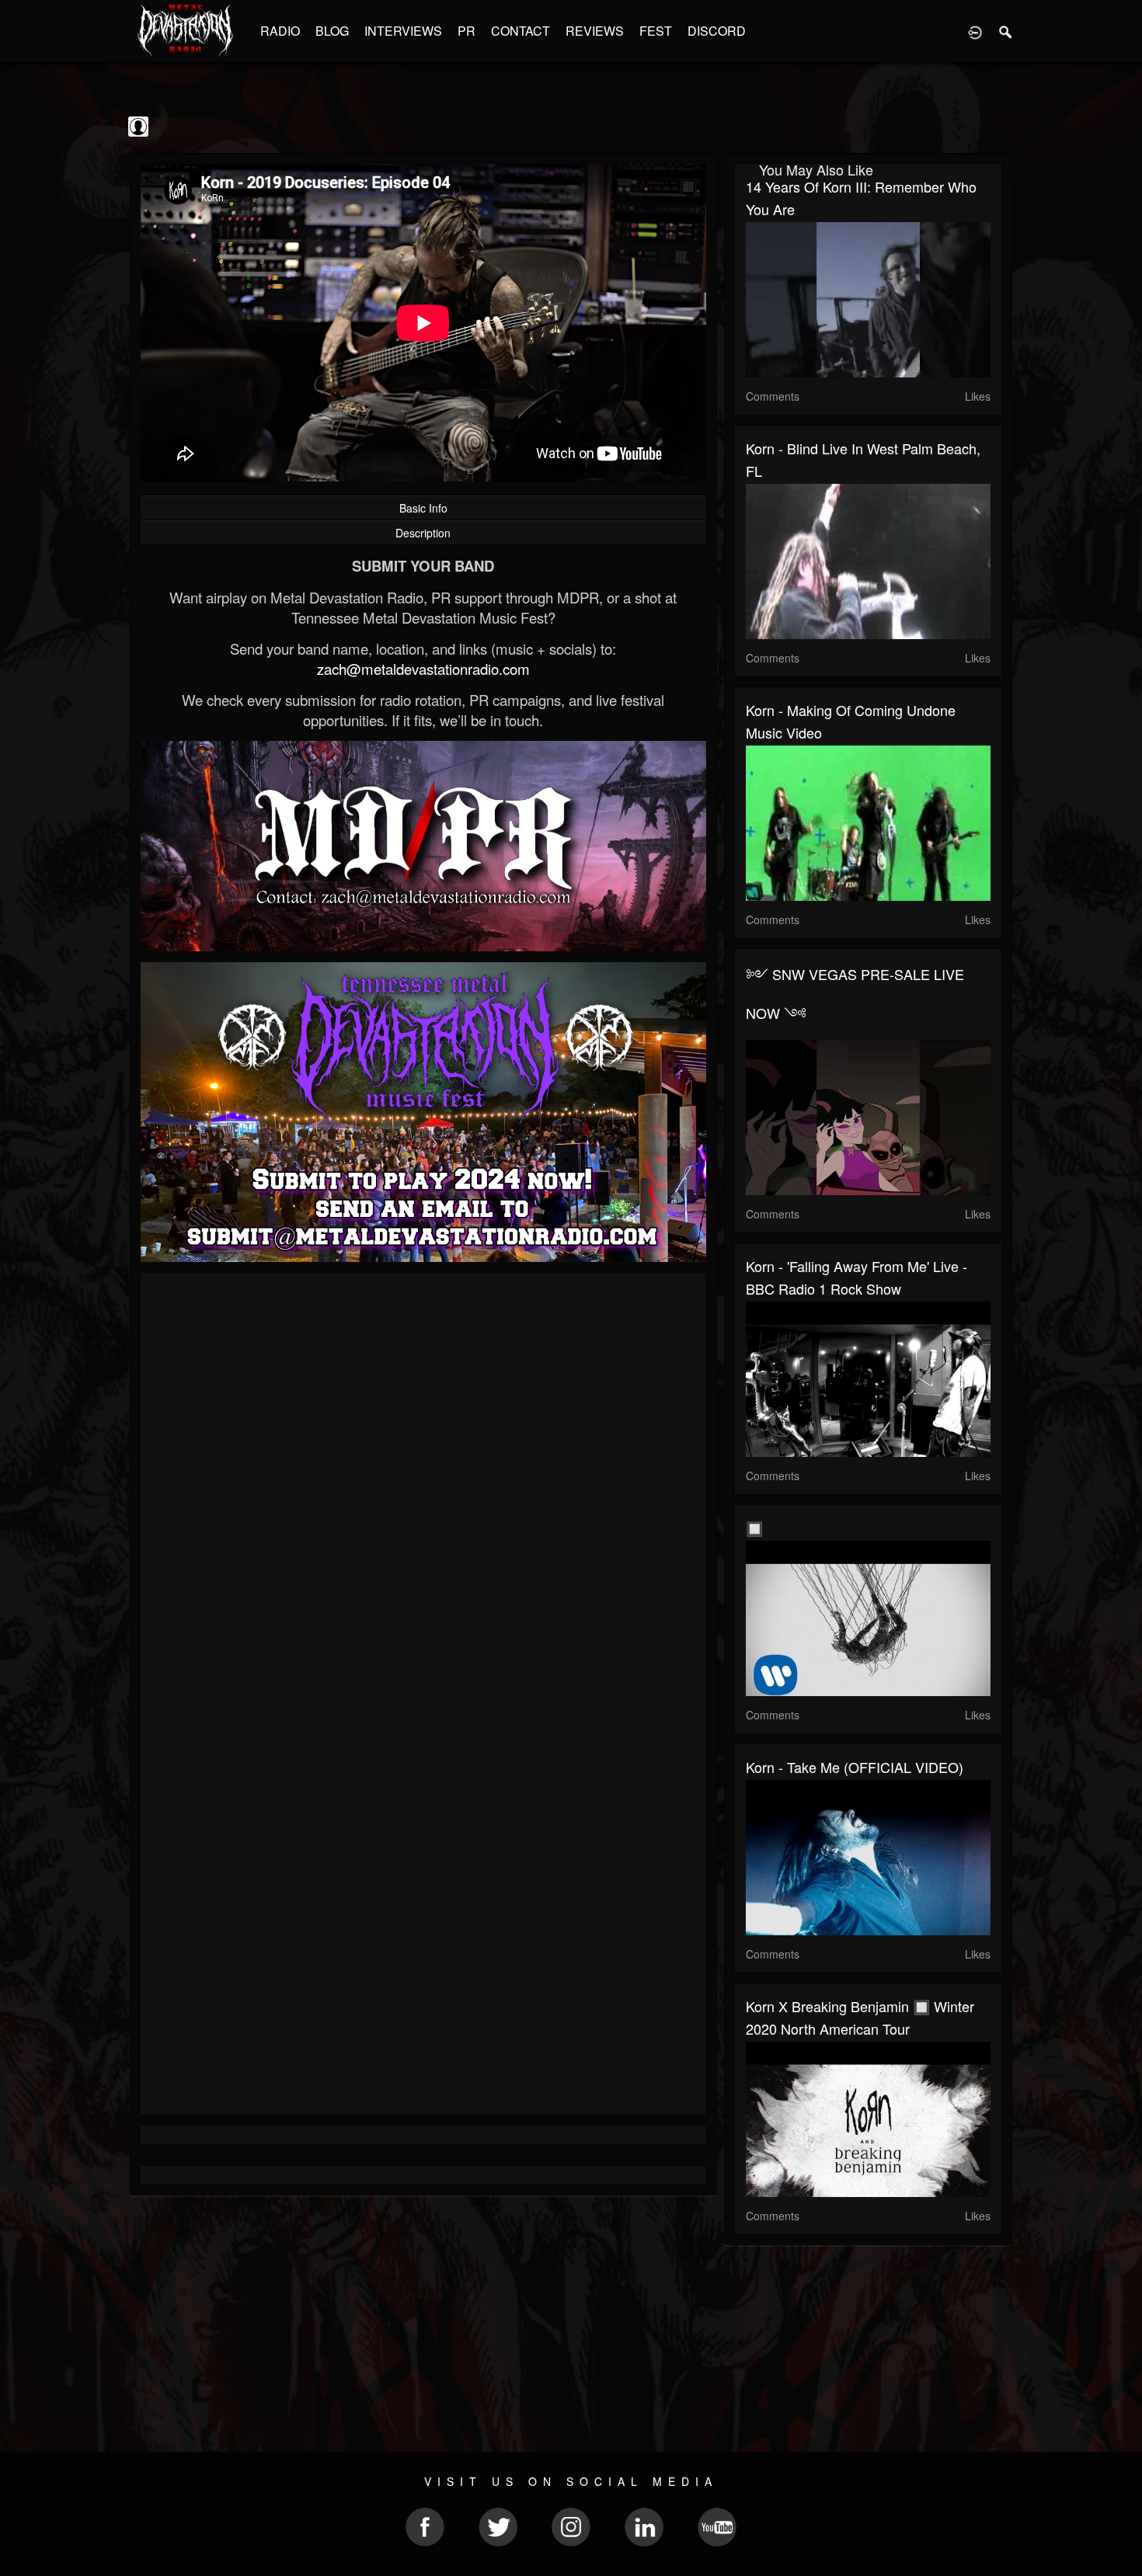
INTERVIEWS (403, 31)
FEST (656, 31)
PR (467, 31)
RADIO (280, 31)
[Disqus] (423, 1492)
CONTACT (521, 31)
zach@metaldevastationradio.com (423, 669)
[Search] (1006, 31)
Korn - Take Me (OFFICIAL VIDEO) (855, 1767)
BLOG (332, 31)
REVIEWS (595, 31)
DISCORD (717, 31)
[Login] (975, 31)
